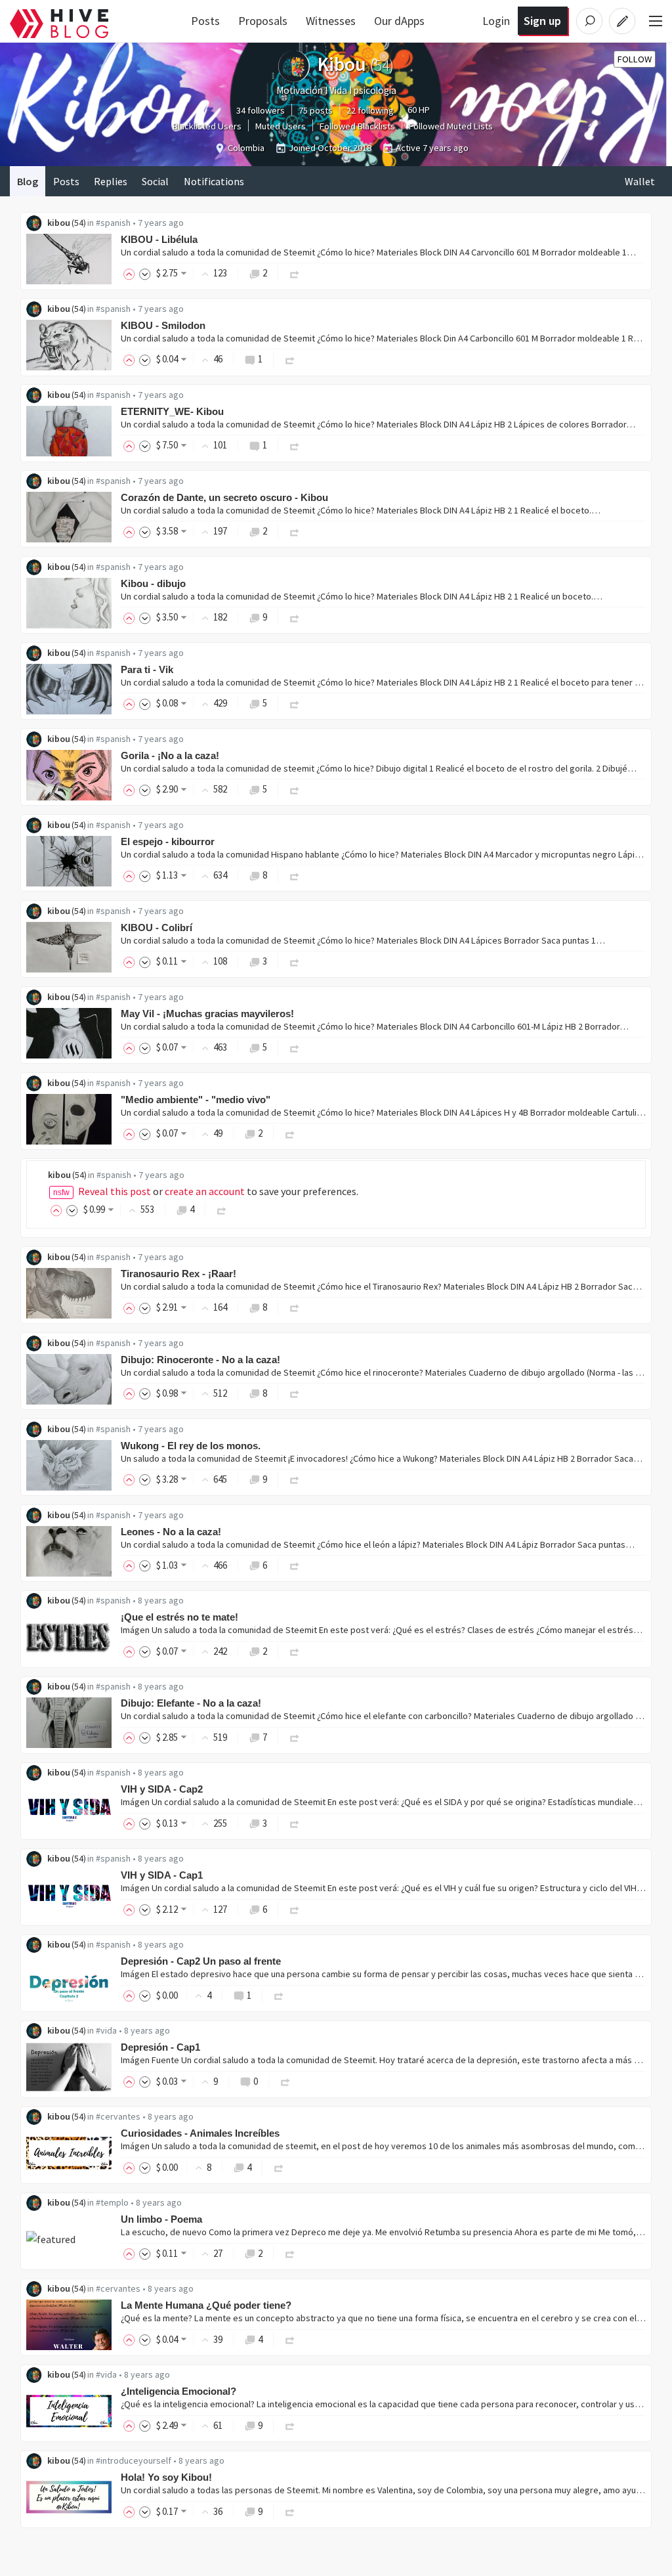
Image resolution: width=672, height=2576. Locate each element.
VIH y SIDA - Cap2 (162, 1789)
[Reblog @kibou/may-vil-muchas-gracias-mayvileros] (295, 1047)
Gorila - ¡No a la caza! (170, 755)
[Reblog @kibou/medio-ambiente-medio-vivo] (290, 1133)
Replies (111, 181)
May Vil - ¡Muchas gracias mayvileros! (207, 1014)
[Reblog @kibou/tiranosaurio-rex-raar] (295, 1307)
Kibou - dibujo (153, 583)
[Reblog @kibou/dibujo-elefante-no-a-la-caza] (295, 1737)
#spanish (113, 223)
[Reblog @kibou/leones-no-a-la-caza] (295, 1565)
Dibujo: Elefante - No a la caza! (191, 1703)
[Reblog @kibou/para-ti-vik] (295, 703)
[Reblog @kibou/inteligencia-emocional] (290, 2425)
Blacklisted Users (207, 126)
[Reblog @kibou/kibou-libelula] (295, 273)
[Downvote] (145, 273)
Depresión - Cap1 (160, 2047)
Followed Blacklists (357, 126)
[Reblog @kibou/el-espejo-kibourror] (295, 875)
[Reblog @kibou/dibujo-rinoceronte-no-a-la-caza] (295, 1393)
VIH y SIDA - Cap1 (162, 1875)
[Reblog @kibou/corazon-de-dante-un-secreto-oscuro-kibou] (295, 531)
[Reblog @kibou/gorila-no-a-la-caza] (295, 789)
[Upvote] (131, 273)
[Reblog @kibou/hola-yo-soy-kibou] (290, 2511)
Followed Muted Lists (451, 126)
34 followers (261, 110)
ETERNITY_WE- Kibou (172, 411)
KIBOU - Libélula (159, 239)
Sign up (542, 21)
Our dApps (399, 21)
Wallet (640, 181)
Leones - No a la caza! (171, 1532)
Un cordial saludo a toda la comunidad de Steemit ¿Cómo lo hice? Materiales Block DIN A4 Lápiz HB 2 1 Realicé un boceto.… (362, 596)
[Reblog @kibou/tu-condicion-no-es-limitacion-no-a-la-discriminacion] (222, 1209)
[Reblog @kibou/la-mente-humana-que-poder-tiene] (290, 2339)
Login (496, 21)
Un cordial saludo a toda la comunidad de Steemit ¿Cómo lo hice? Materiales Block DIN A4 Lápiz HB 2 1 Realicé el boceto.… (361, 510)
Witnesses (331, 21)
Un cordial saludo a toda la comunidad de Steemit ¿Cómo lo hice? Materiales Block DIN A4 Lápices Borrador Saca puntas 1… (363, 940)
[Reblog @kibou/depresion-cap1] (285, 2081)
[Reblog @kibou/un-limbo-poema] (290, 2253)
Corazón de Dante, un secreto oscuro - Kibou (224, 497)
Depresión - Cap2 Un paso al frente (201, 1961)
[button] (115, 1191)
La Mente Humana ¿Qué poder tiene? (206, 2305)
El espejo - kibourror (168, 841)
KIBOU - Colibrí (157, 928)
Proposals (263, 21)
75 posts (316, 110)
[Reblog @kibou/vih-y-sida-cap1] (295, 1909)
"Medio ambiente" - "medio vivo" (196, 1100)
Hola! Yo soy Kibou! (166, 2477)
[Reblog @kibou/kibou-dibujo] (295, 617)
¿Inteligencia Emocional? (178, 2391)
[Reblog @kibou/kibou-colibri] (295, 961)
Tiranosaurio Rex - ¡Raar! (178, 1274)
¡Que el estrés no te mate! (179, 1617)
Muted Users (281, 126)
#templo (112, 2202)
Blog (28, 181)
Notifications (214, 181)
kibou (59, 223)
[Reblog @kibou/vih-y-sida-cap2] (295, 1823)
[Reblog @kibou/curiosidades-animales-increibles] (279, 2167)
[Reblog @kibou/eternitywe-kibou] (295, 445)
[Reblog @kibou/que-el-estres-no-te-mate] (295, 1651)
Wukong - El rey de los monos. (191, 1446)
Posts (205, 21)
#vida (106, 2030)
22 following (370, 110)
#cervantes (118, 2116)
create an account (205, 1191)
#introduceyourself (134, 2460)
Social (155, 181)
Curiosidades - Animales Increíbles (200, 2133)
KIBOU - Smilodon (163, 325)
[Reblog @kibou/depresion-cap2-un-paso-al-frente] (279, 1995)
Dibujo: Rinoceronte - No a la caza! (200, 1360)
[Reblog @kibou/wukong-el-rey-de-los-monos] (295, 1479)
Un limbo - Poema (161, 2219)
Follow (635, 59)
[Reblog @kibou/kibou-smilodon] (290, 359)
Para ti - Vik (147, 669)
